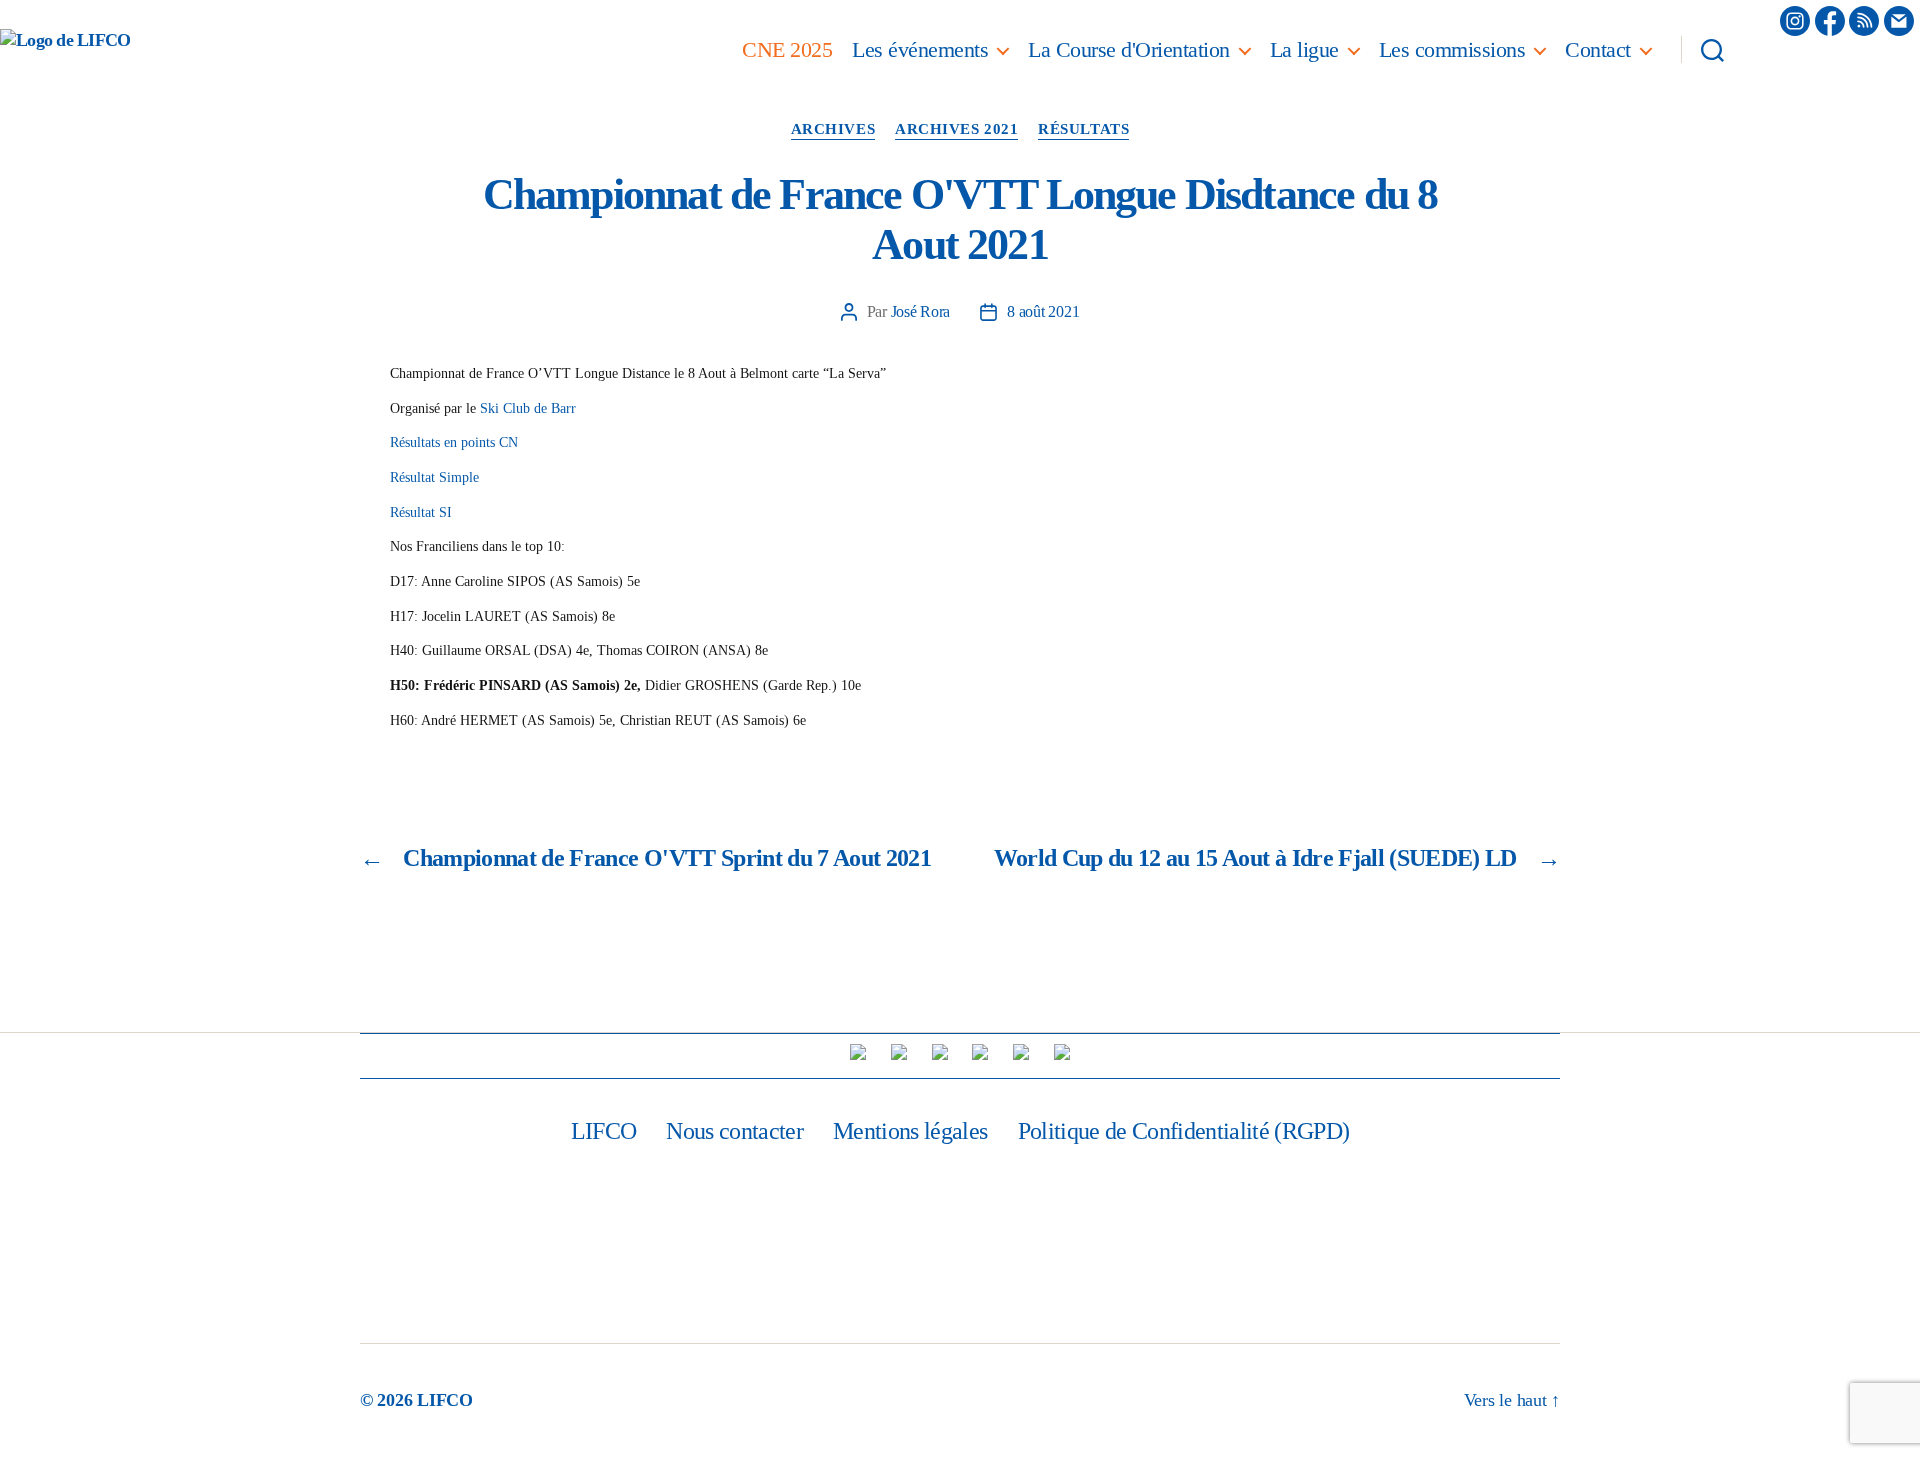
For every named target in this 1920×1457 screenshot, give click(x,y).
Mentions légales (910, 1131)
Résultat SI (421, 512)
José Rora (921, 311)
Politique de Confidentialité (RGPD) (1184, 1131)
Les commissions (1452, 49)
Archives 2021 (956, 129)
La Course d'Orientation (1129, 49)
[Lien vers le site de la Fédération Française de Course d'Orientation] (899, 1052)
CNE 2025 (787, 49)
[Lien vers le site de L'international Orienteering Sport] (858, 1052)
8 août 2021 (1043, 311)
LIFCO (604, 1131)
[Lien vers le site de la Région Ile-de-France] (940, 1052)
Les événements (920, 49)
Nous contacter (734, 1131)
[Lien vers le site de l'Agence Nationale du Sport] (980, 1052)
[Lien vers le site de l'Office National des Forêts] (1062, 1052)
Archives (833, 129)
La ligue (1304, 49)
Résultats (1083, 129)
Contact (1598, 49)
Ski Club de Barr (528, 408)
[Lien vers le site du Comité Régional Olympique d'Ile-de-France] (1021, 1052)
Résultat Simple (434, 477)
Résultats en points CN (454, 442)
